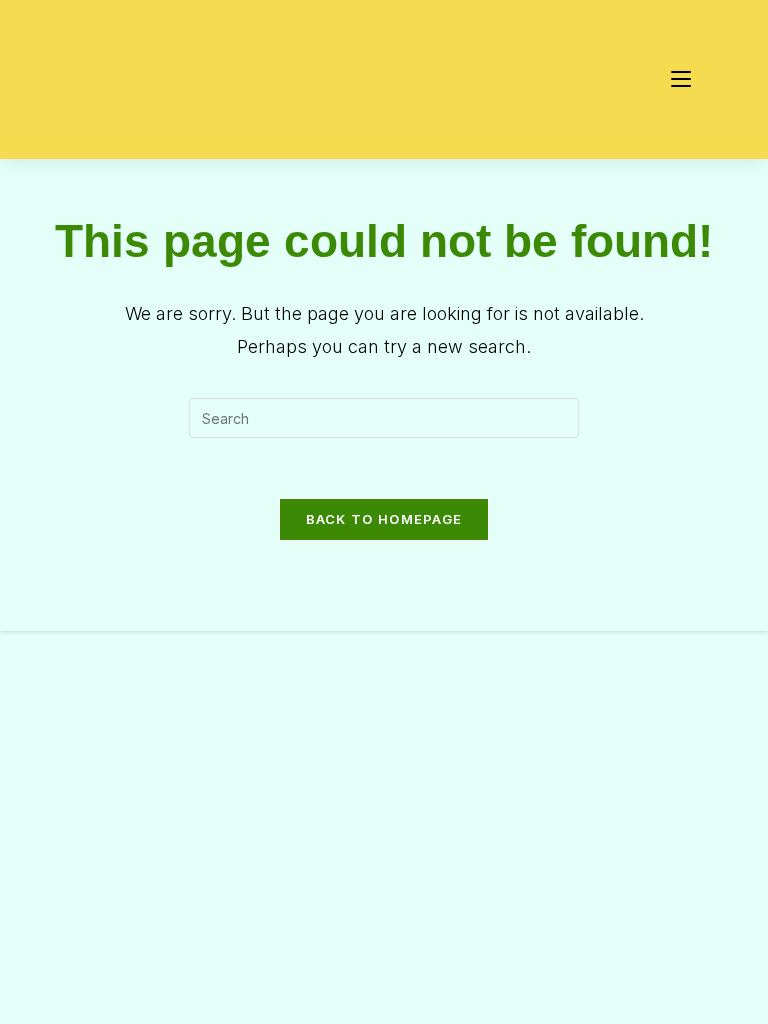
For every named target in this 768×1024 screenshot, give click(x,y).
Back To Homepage (384, 519)
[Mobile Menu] (681, 79)
